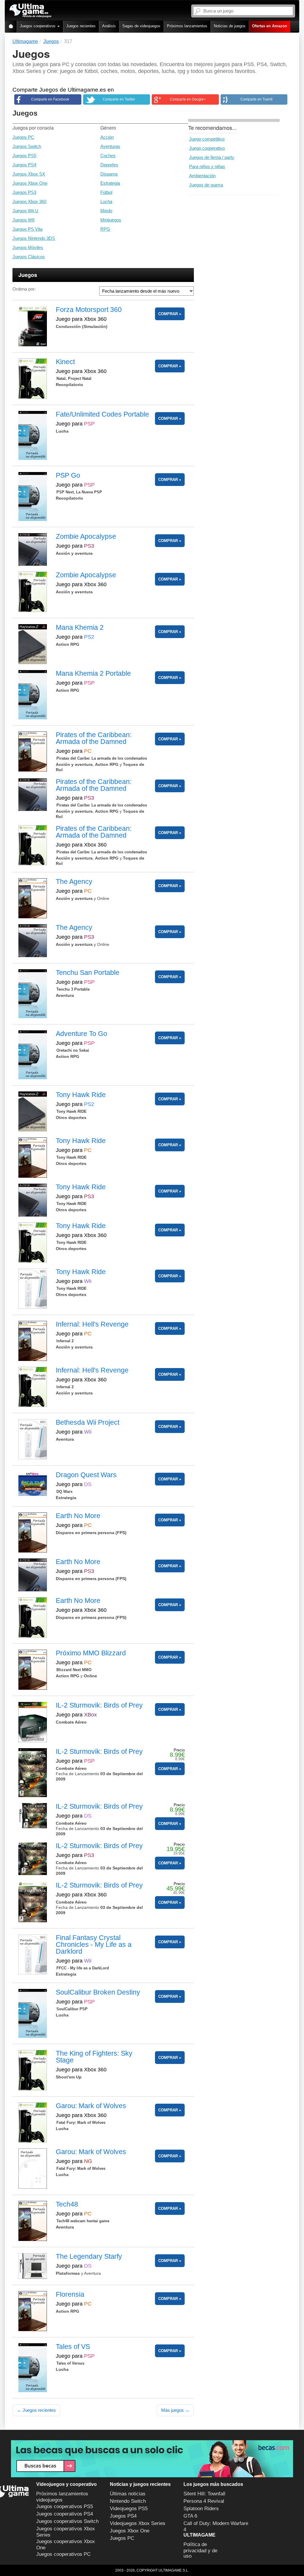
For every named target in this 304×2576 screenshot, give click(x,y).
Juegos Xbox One (30, 183)
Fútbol (106, 192)
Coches (108, 156)
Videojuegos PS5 (129, 2509)
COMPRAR (168, 314)
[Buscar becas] (152, 2459)
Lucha (106, 201)
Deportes (109, 165)
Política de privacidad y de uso (200, 2550)
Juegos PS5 (24, 156)
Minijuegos (111, 220)
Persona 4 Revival (204, 2501)
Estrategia (110, 183)
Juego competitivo (207, 139)
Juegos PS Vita (27, 229)
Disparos (109, 174)
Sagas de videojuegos (141, 26)
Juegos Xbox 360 (29, 201)
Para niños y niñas (207, 166)
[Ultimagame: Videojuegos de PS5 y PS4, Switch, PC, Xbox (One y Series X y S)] (30, 11)
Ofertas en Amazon (270, 26)
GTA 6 (190, 2516)
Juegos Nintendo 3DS (34, 238)
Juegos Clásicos (29, 257)
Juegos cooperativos (38, 26)
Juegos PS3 (24, 192)
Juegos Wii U (25, 211)
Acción (107, 137)
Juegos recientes (81, 26)
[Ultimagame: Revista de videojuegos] (11, 27)
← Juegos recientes (36, 2410)
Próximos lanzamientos (187, 26)
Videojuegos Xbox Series (138, 2523)
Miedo (106, 211)
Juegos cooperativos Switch (67, 2521)
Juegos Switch (27, 146)
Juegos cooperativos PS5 (65, 2506)
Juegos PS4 (24, 165)
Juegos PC (23, 137)
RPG (105, 229)
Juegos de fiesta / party (212, 157)
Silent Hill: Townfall (204, 2494)
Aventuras (110, 146)
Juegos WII (23, 220)
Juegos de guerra (206, 185)
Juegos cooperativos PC (63, 2554)
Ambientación (202, 176)
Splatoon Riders (201, 2509)
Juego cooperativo (207, 148)
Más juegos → (175, 2410)
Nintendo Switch (128, 2501)
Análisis (109, 26)
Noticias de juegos (230, 26)
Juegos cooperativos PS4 (65, 2514)
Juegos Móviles (28, 247)
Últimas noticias (128, 2494)
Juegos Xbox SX (29, 174)
